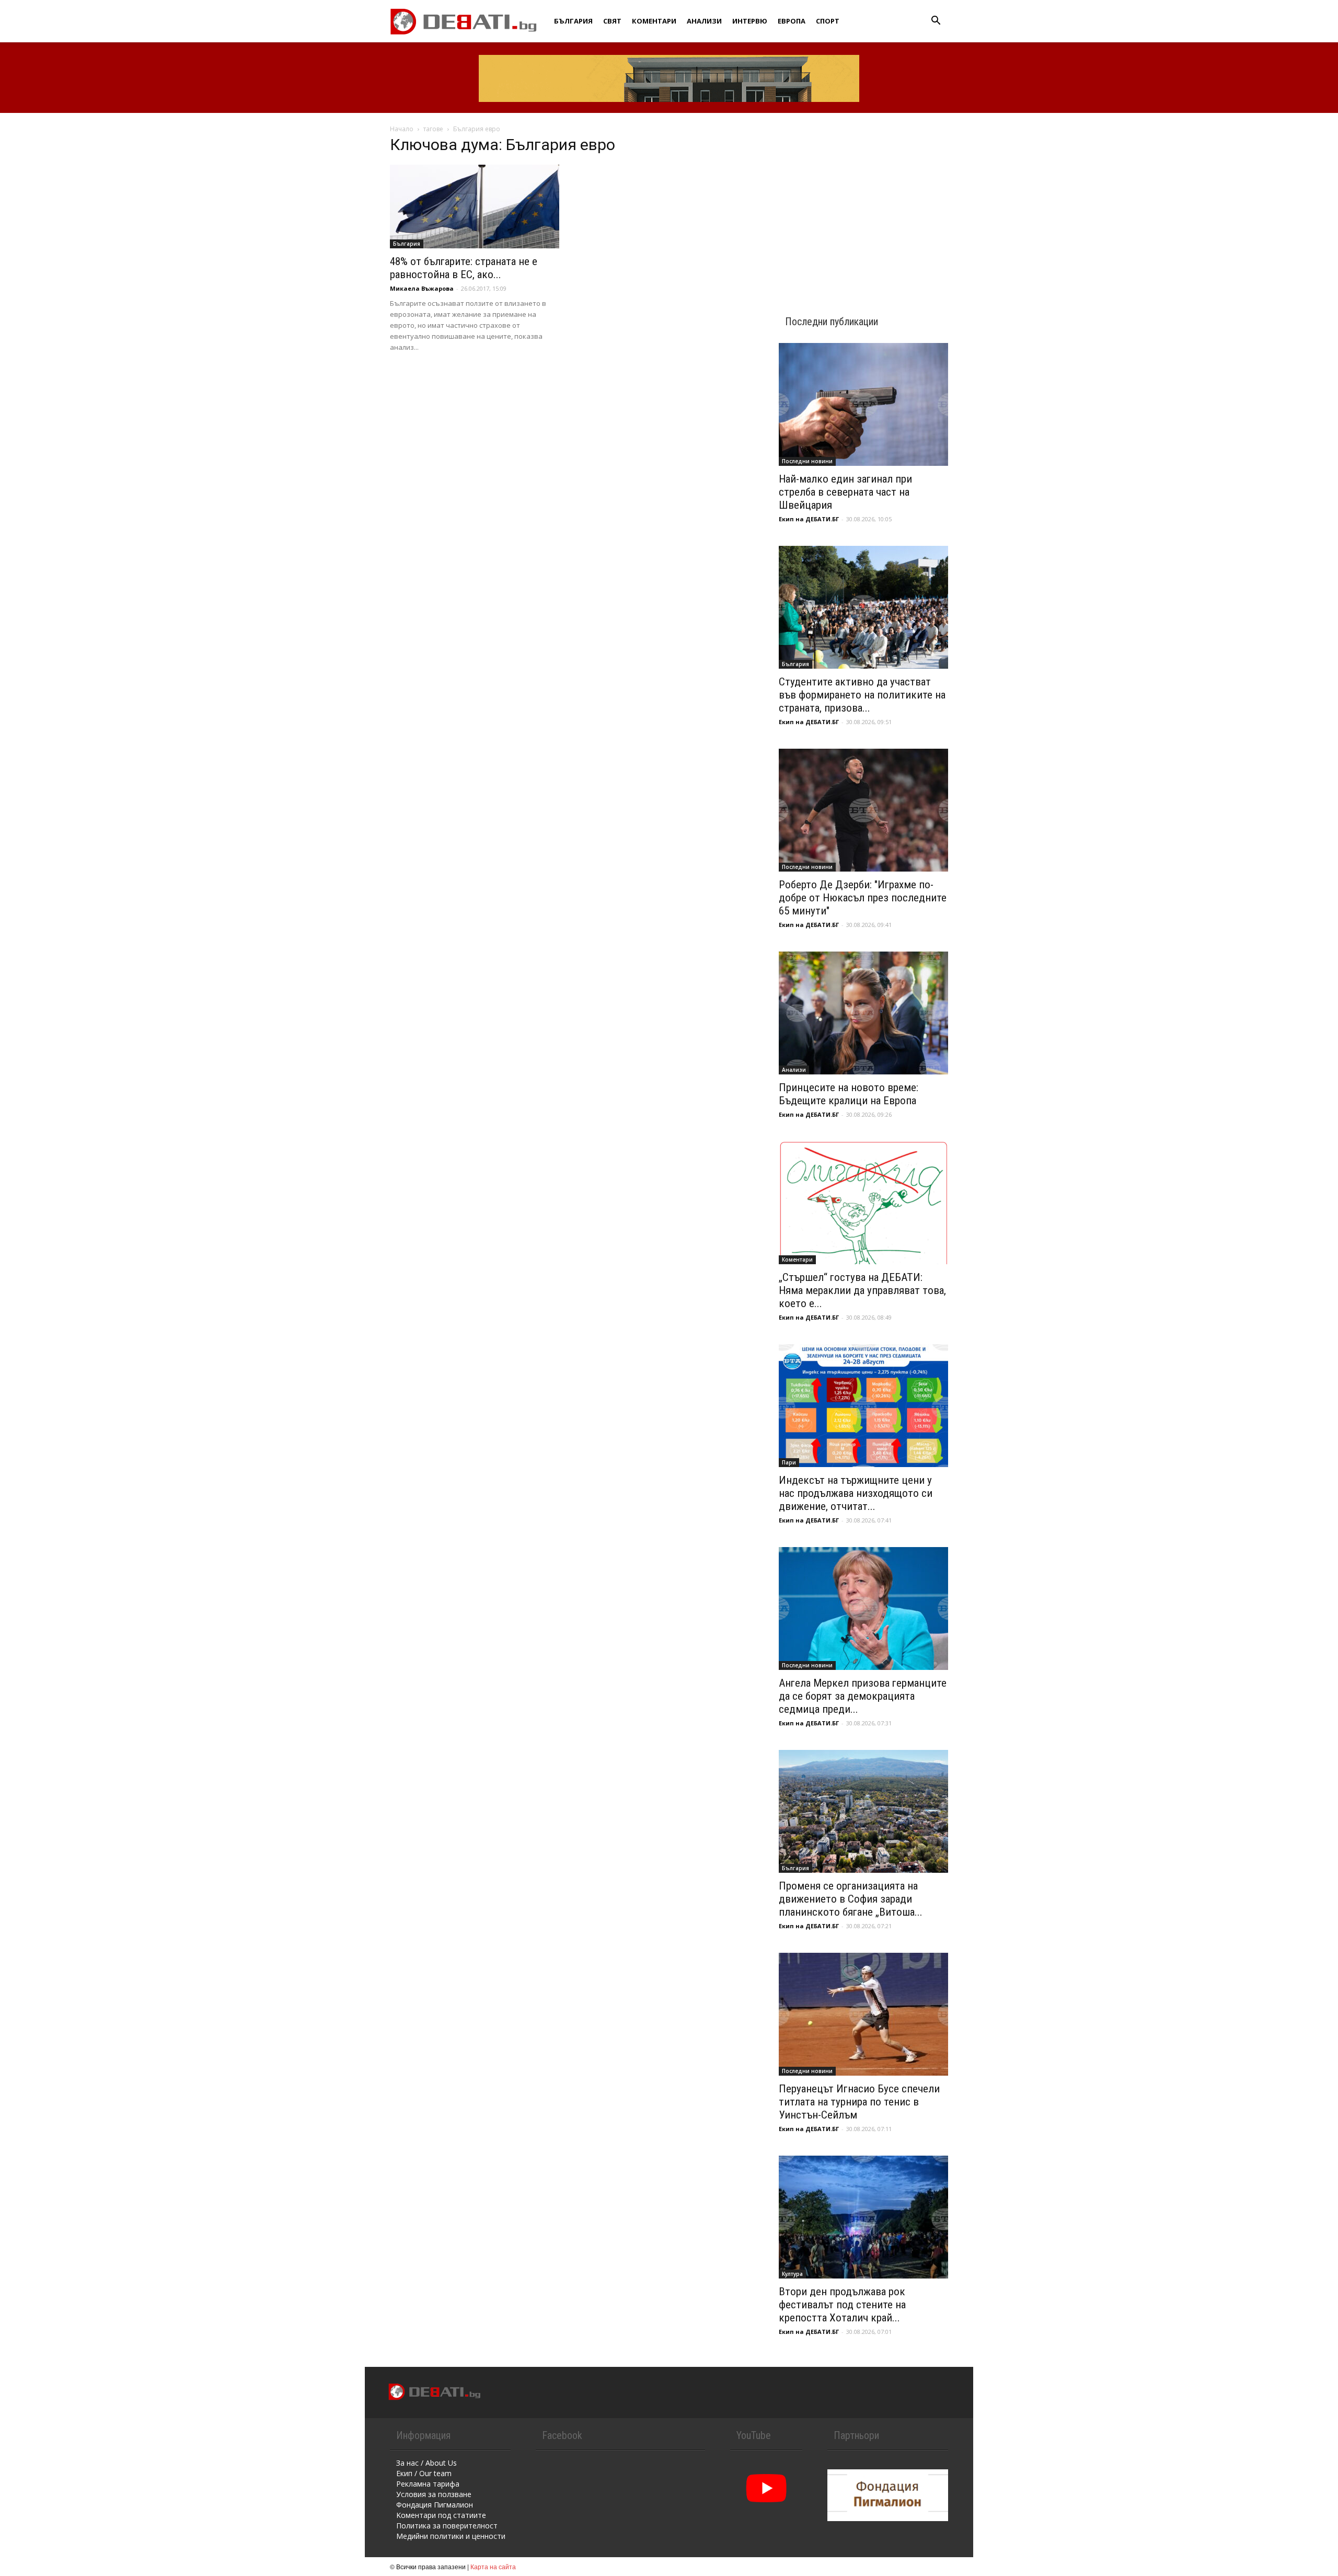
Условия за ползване (434, 2494)
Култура (792, 2274)
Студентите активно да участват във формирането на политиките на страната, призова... (862, 695)
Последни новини (807, 461)
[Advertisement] (863, 205)
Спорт (828, 21)
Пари (789, 1462)
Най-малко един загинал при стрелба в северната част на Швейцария (845, 492)
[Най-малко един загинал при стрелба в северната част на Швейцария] (863, 404)
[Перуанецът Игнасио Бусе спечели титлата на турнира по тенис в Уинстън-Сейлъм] (863, 2014)
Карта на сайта (493, 2566)
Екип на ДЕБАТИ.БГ (809, 519)
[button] (936, 22)
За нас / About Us (426, 2463)
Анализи (704, 21)
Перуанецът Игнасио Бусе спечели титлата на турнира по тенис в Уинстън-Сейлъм (859, 2102)
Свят (612, 21)
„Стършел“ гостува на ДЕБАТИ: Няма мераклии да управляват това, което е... (862, 1290)
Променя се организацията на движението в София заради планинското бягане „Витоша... (851, 1899)
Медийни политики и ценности (451, 2536)
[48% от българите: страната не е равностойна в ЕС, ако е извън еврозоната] (475, 207)
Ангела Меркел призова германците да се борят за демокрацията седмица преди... (863, 1696)
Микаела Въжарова (422, 288)
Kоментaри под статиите (441, 2515)
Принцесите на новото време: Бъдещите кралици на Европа (849, 1094)
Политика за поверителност (447, 2526)
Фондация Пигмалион (435, 2505)
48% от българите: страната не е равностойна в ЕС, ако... (464, 268)
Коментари (654, 21)
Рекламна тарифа (428, 2484)
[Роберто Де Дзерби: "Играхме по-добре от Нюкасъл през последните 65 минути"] (863, 810)
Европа (792, 21)
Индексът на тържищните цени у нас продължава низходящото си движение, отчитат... (856, 1493)
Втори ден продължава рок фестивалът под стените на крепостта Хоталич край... (842, 2305)
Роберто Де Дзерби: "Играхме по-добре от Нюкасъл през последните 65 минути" (863, 898)
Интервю (750, 21)
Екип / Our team (424, 2473)
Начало (402, 129)
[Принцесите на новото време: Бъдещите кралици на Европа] (863, 1013)
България (573, 21)
